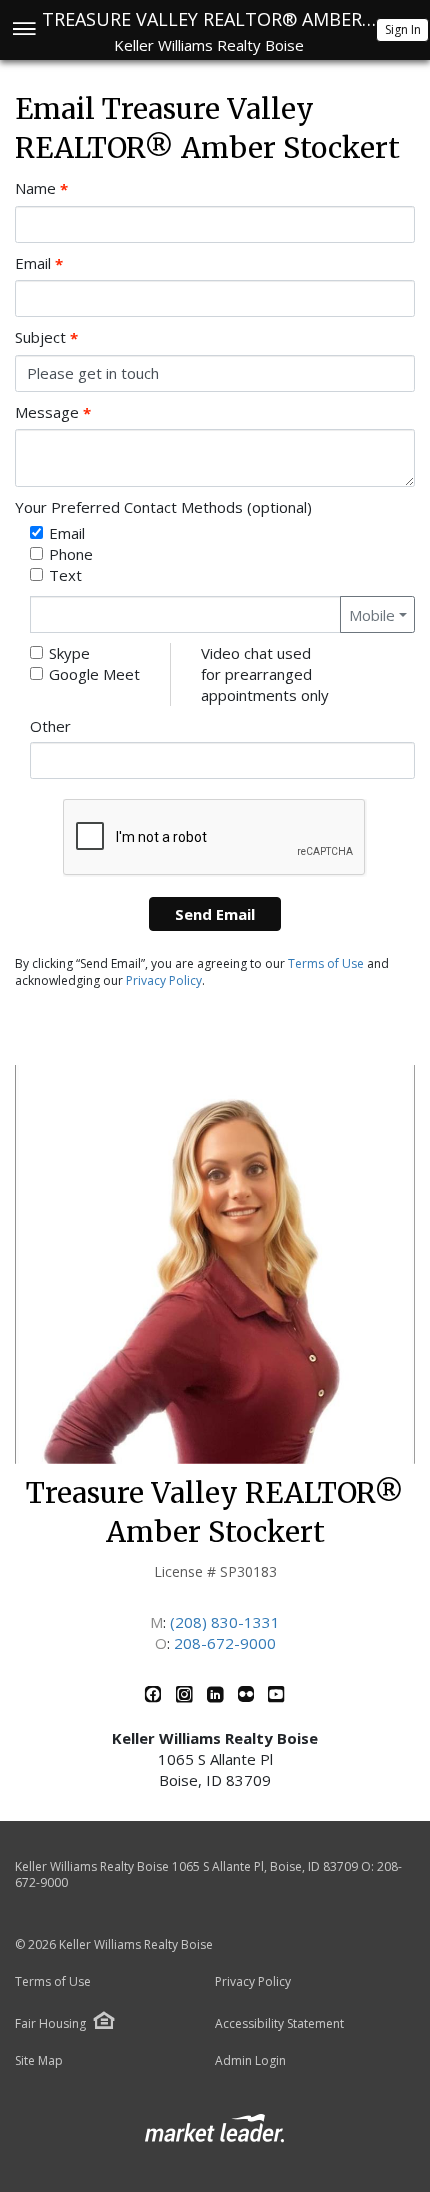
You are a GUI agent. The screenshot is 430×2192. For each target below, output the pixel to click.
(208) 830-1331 (225, 1622)
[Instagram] (186, 1697)
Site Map (39, 2061)
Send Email (215, 914)
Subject (46, 337)
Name (41, 188)
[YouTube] (276, 1697)
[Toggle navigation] (23, 30)
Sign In (403, 29)
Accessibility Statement (279, 2024)
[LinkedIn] (217, 1697)
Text (65, 575)
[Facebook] (155, 1697)
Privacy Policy (164, 980)
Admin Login (250, 2061)
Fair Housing (50, 2023)
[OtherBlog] (248, 1697)
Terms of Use (326, 963)
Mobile (372, 615)
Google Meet (94, 674)
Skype (69, 653)
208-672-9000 (225, 1643)
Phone (71, 554)
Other (50, 726)
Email (39, 263)
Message (53, 412)
